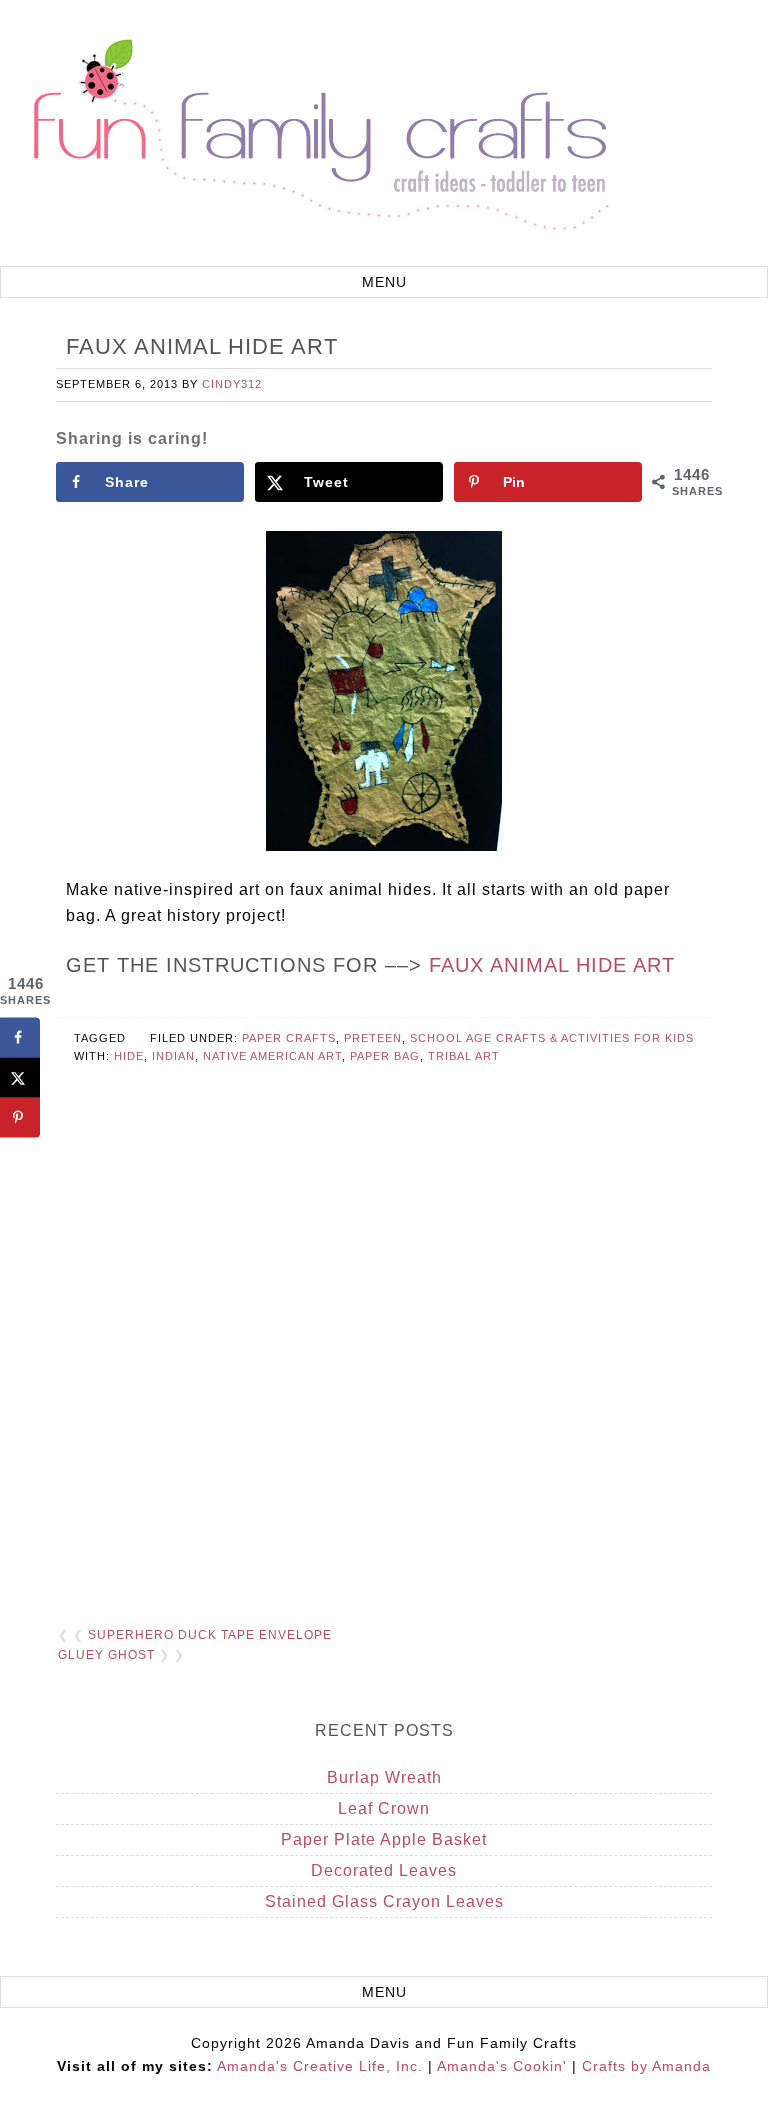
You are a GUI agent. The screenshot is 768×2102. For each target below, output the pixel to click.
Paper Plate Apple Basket (384, 1839)
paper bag (385, 1056)
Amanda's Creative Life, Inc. (320, 2066)
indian (173, 1056)
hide (129, 1056)
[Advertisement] (383, 1379)
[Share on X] (20, 1077)
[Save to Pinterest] (20, 1117)
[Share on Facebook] (20, 1037)
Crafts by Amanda (646, 2066)
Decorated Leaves (384, 1870)
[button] (384, 282)
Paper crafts (289, 1038)
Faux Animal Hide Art (552, 965)
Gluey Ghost (106, 1655)
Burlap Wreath (384, 1777)
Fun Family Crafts (318, 135)
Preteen (373, 1038)
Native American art (272, 1056)
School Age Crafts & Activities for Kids (552, 1038)
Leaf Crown (384, 1808)
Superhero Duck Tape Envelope (210, 1635)
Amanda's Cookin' (502, 2066)
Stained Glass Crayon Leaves (384, 1901)
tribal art (464, 1056)
